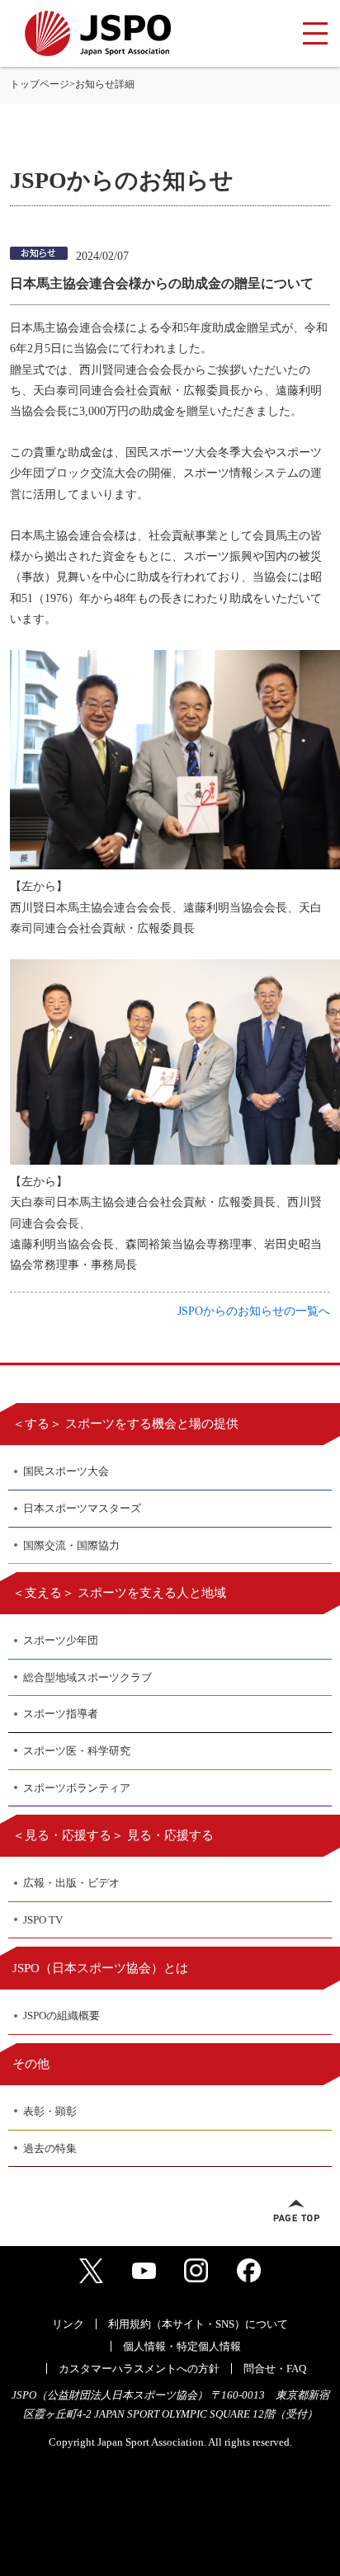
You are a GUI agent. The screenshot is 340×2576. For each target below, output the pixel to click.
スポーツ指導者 (61, 1714)
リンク (68, 2324)
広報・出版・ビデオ (71, 1883)
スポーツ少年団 (61, 1640)
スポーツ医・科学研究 (77, 1751)
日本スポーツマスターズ (82, 1508)
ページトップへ (296, 2211)
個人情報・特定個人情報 (182, 2346)
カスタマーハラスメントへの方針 (139, 2369)
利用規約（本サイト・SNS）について (198, 2324)
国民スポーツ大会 (66, 1471)
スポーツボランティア (77, 1788)
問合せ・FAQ (275, 2369)
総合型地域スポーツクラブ (87, 1677)
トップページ (40, 84)
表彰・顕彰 (50, 2111)
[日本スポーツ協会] (98, 33)
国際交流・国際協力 (71, 1545)
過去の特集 (50, 2148)
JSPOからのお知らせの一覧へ (254, 1311)
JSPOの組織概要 (61, 2016)
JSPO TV (43, 1920)
